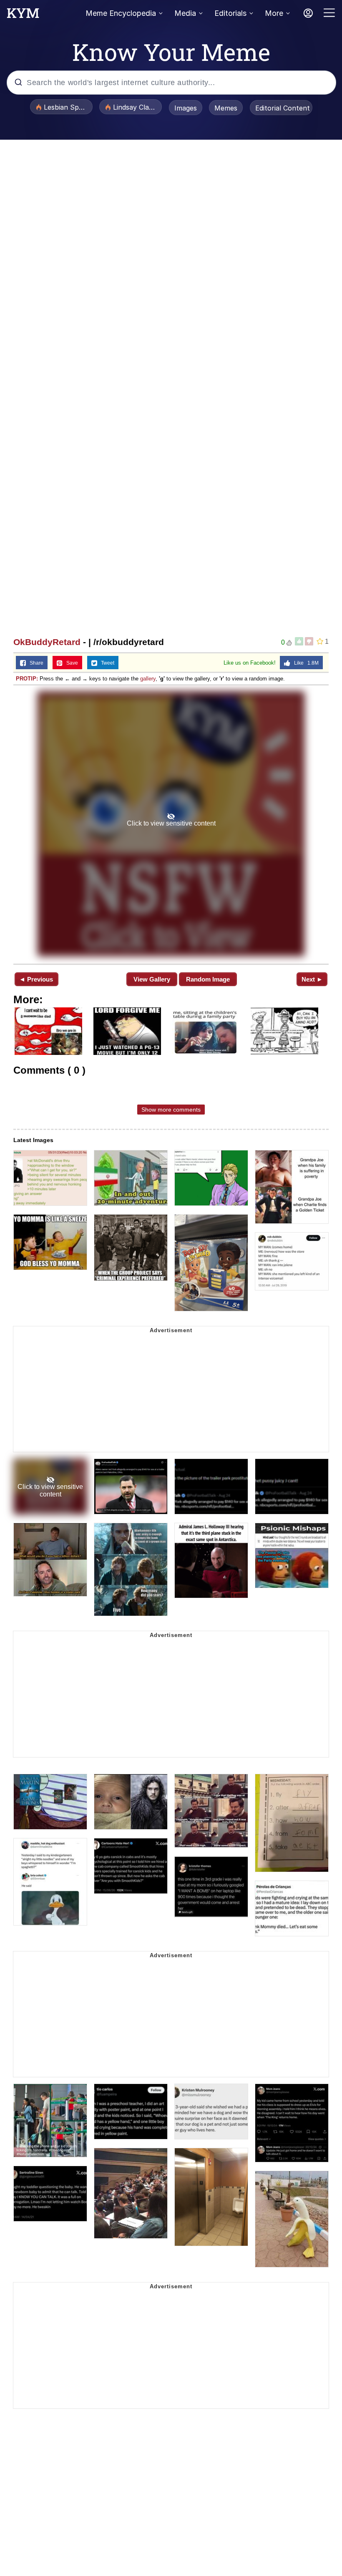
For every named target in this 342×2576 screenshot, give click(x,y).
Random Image (208, 979)
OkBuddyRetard (47, 642)
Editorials (230, 13)
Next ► (312, 979)
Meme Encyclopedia (121, 13)
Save (70, 663)
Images (186, 108)
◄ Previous (36, 979)
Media (185, 13)
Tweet (106, 663)
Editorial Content (283, 108)
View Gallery (152, 979)
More (274, 13)
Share (35, 663)
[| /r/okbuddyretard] (171, 824)
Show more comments (171, 1110)
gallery (148, 679)
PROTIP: (27, 679)
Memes (226, 108)
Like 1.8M (304, 663)
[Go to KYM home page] (23, 15)
